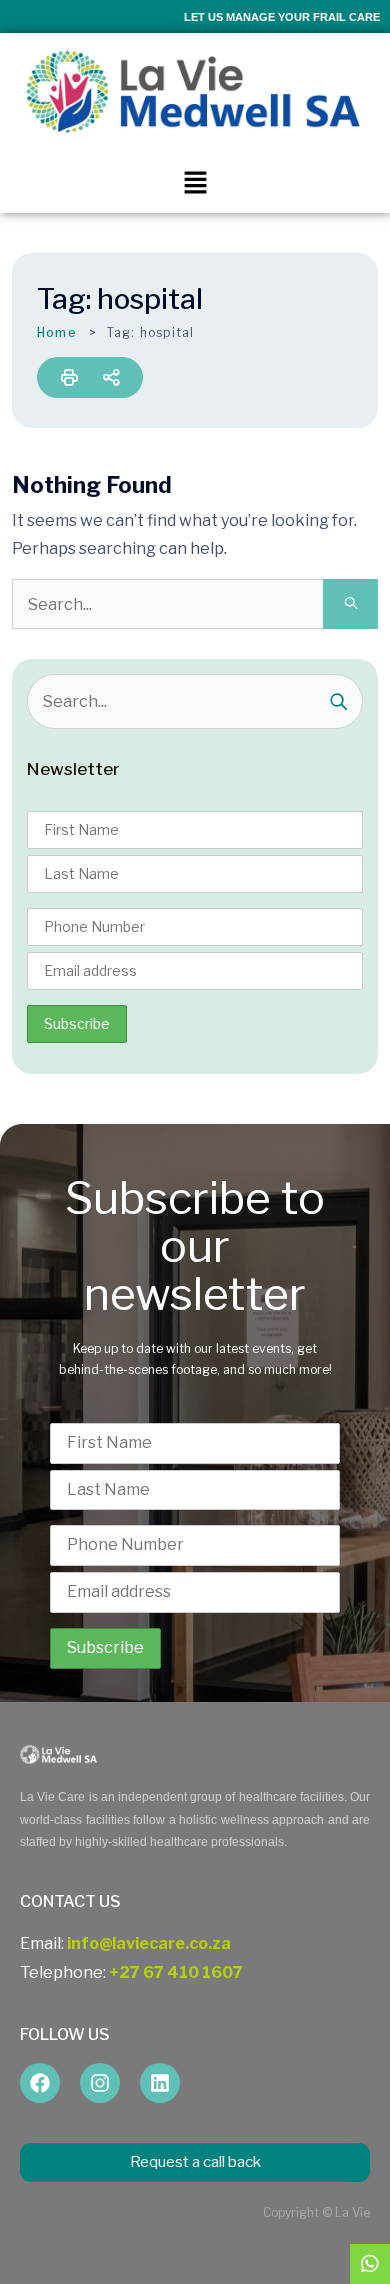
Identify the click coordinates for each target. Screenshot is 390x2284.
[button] (195, 182)
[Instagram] (100, 2083)
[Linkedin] (160, 2083)
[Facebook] (40, 2083)
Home (57, 332)
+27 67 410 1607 (176, 1972)
